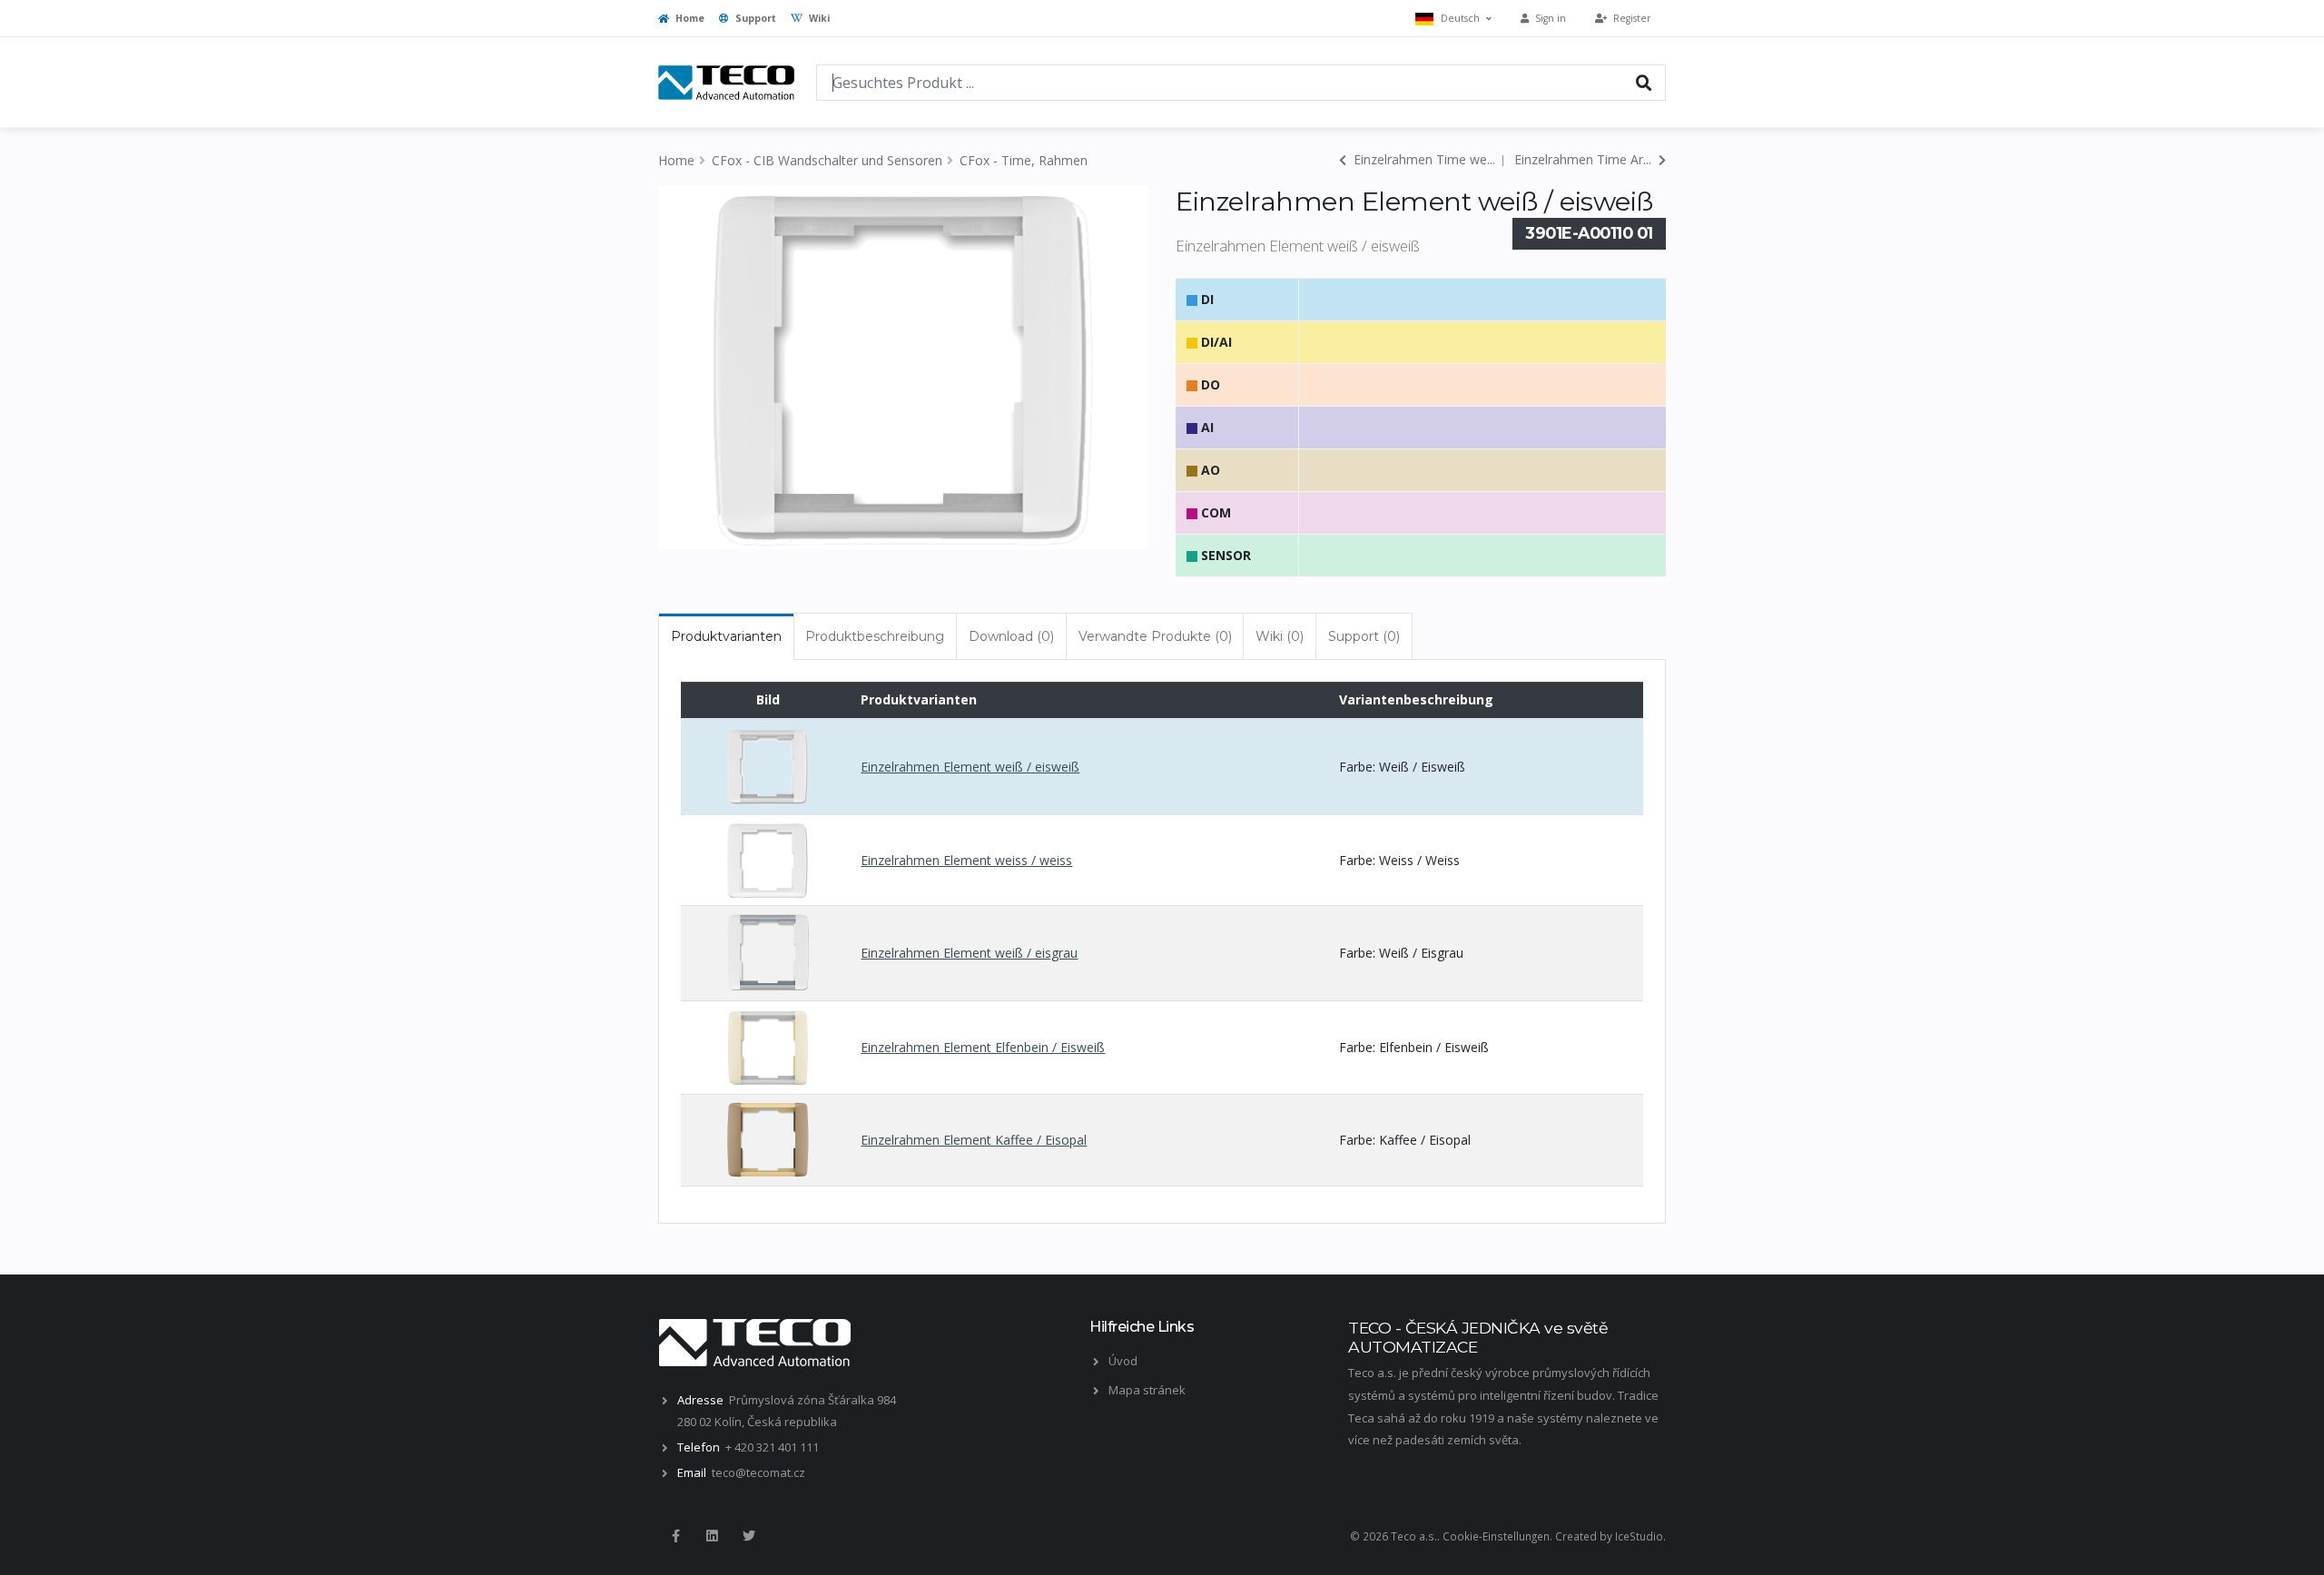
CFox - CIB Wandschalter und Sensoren (827, 160)
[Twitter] (749, 1536)
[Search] (1644, 82)
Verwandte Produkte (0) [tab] (1155, 636)
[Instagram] (712, 1536)
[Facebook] (675, 1536)
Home (689, 18)
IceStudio (1639, 1536)
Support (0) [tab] (1364, 636)
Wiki (818, 18)
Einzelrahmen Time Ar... (1585, 159)
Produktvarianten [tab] (726, 636)
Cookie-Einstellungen (1496, 1536)
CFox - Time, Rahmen (1024, 160)
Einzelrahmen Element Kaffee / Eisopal (974, 1140)
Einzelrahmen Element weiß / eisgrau (969, 953)
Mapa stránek (1147, 1390)
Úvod (1123, 1361)
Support (754, 18)
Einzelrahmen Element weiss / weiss (966, 860)
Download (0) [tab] (1011, 636)
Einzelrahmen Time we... (1423, 159)
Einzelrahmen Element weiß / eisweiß (970, 767)
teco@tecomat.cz (758, 1472)
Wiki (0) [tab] (1280, 636)
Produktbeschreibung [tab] (875, 636)
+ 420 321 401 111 (772, 1447)
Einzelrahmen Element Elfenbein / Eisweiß (983, 1047)
